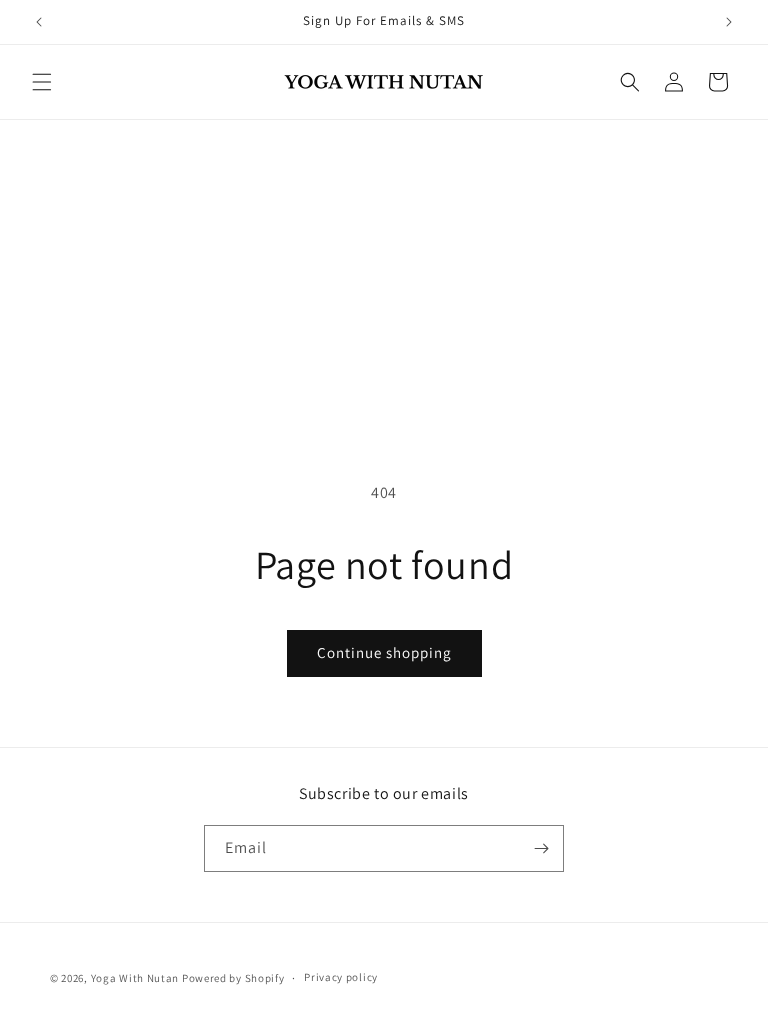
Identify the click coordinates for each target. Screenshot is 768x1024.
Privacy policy (341, 977)
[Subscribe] (541, 848)
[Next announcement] (729, 22)
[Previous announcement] (39, 22)
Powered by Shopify (233, 978)
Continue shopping (384, 652)
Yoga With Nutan (135, 978)
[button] (42, 82)
